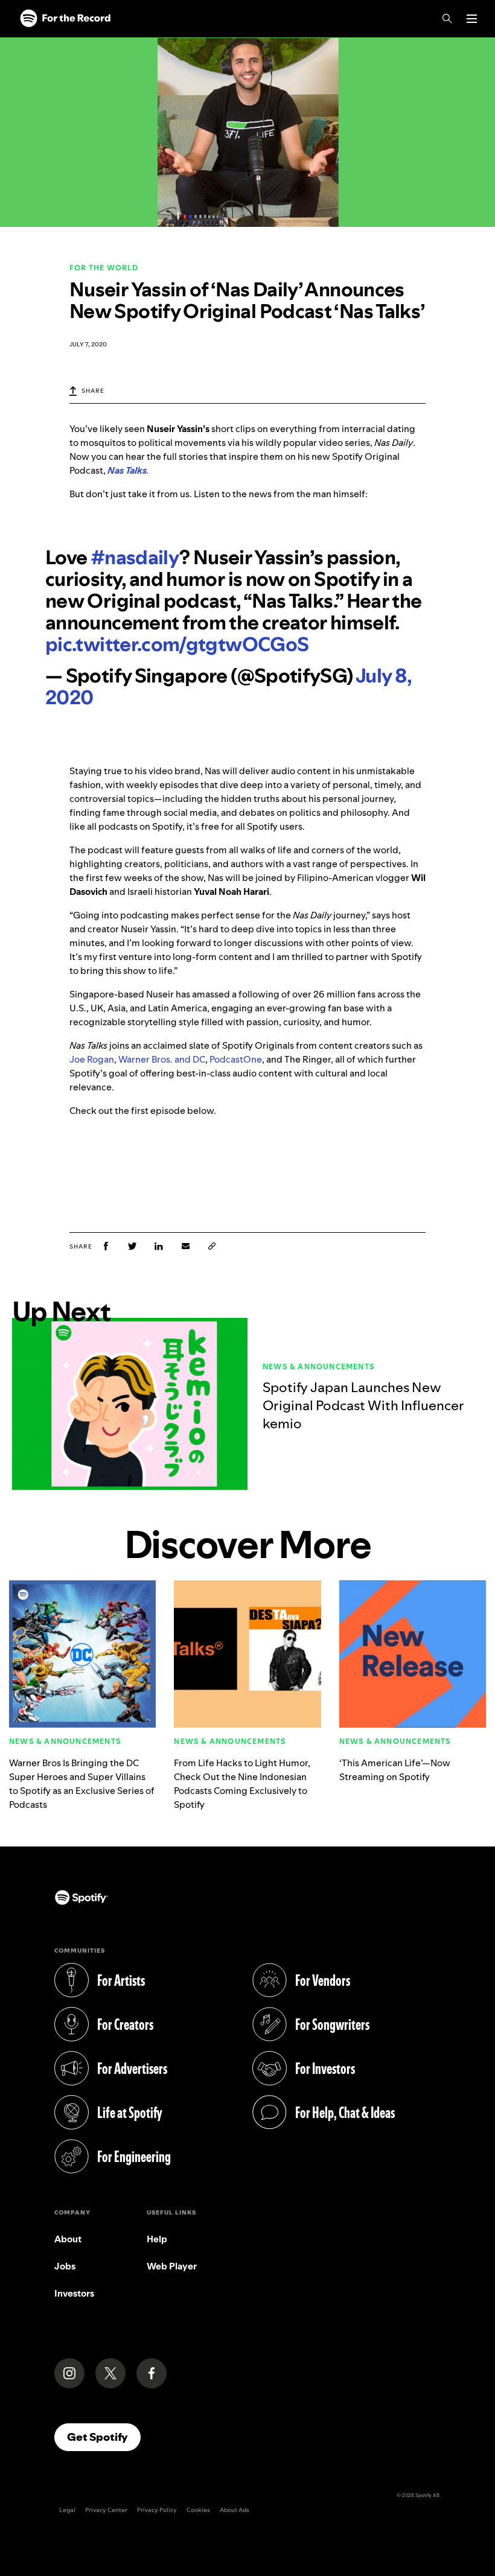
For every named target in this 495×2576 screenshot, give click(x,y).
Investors (74, 2293)
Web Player (172, 2266)
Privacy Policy (157, 2510)
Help (157, 2239)
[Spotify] (65, 19)
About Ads (235, 2510)
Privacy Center (106, 2510)
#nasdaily (135, 558)
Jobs (65, 2266)
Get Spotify (104, 2437)
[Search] (447, 19)
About (68, 2239)
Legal (67, 2510)
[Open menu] (472, 19)
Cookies (198, 2510)
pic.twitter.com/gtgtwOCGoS (177, 644)
